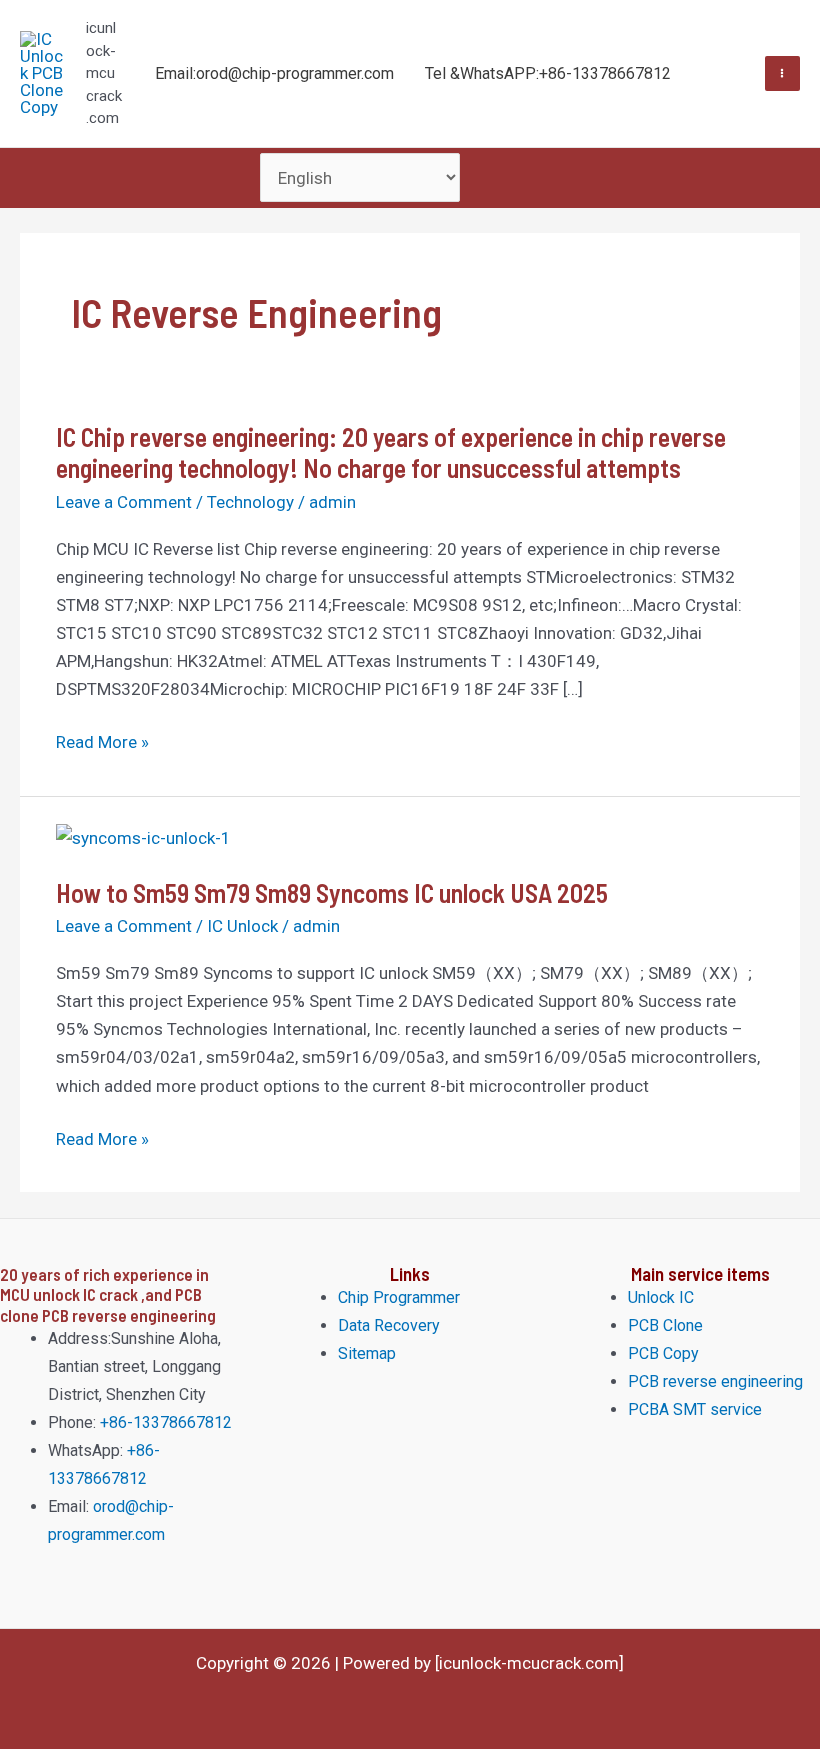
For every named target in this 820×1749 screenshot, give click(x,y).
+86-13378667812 (164, 1422)
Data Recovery (389, 1325)
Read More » (102, 742)
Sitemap (367, 1353)
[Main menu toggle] (783, 74)
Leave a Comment (124, 502)
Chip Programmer (399, 1297)
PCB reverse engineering (715, 1381)
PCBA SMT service (695, 1409)
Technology (250, 502)
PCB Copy (663, 1353)
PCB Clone (665, 1325)
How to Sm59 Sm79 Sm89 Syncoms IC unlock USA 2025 (332, 892)
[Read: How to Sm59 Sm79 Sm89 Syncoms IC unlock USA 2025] (143, 836)
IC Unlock (242, 926)
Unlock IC (661, 1297)
